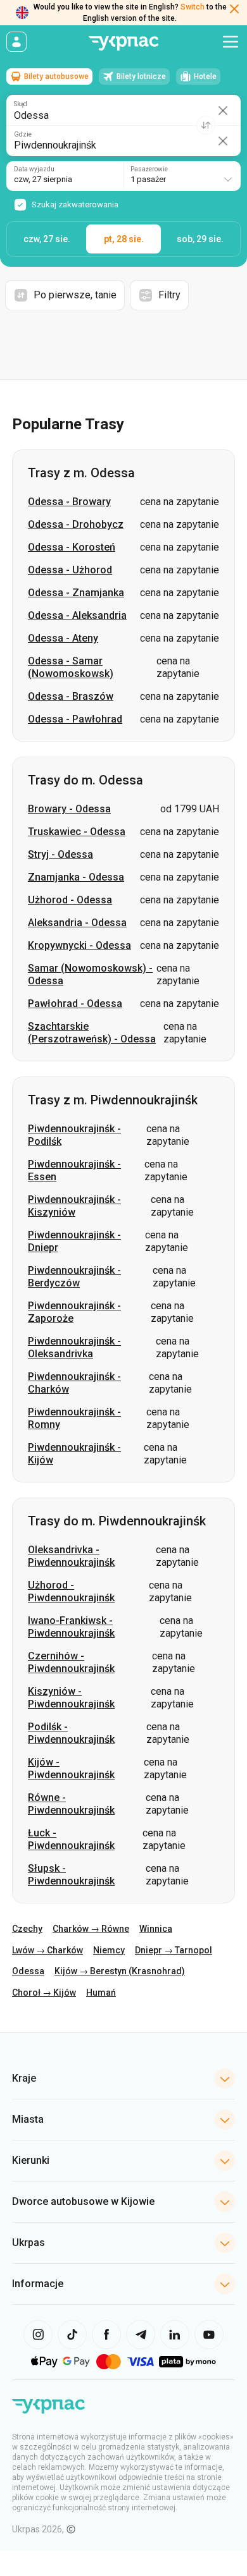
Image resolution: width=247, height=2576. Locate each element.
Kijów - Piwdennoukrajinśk (71, 1768)
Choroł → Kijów (44, 1993)
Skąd (21, 104)
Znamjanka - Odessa (76, 877)
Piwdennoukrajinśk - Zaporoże (74, 1312)
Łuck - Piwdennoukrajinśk (71, 1839)
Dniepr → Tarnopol (174, 1950)
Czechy (27, 1929)
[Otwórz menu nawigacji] (231, 42)
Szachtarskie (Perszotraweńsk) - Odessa (92, 1033)
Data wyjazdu (34, 169)
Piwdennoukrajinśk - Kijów (74, 1454)
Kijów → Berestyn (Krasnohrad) (120, 1971)
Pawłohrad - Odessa (75, 1004)
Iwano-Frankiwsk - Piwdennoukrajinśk (71, 1627)
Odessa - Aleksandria (77, 615)
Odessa (28, 1971)
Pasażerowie (149, 169)
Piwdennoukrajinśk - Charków (74, 1383)
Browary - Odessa (69, 809)
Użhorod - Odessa (70, 900)
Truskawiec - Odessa (77, 832)
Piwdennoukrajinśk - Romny (74, 1418)
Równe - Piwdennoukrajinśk (71, 1804)
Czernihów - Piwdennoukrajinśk (71, 1662)
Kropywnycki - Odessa (79, 945)
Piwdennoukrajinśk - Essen (74, 1170)
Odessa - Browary (69, 502)
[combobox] (182, 176)
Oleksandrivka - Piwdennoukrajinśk (71, 1556)
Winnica (156, 1929)
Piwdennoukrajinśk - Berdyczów (74, 1277)
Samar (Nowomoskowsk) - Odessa (90, 974)
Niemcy (109, 1950)
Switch (193, 7)
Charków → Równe (91, 1929)
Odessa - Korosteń (72, 547)
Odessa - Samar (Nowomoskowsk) (71, 667)
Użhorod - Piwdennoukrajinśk (71, 1591)
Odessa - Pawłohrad (75, 719)
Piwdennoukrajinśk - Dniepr (74, 1241)
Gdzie (23, 135)
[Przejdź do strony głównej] (123, 43)
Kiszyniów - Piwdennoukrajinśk (71, 1698)
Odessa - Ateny (63, 638)
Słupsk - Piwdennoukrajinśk (71, 1875)
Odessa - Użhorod (70, 570)
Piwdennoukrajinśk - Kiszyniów (74, 1206)
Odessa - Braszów (71, 696)
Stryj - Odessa (60, 854)
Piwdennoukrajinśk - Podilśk (74, 1135)
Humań (101, 1993)
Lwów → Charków (47, 1950)
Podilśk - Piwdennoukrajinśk (71, 1733)
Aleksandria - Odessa (77, 923)
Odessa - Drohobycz (76, 524)
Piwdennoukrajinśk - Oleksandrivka (74, 1347)
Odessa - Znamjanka (76, 593)
